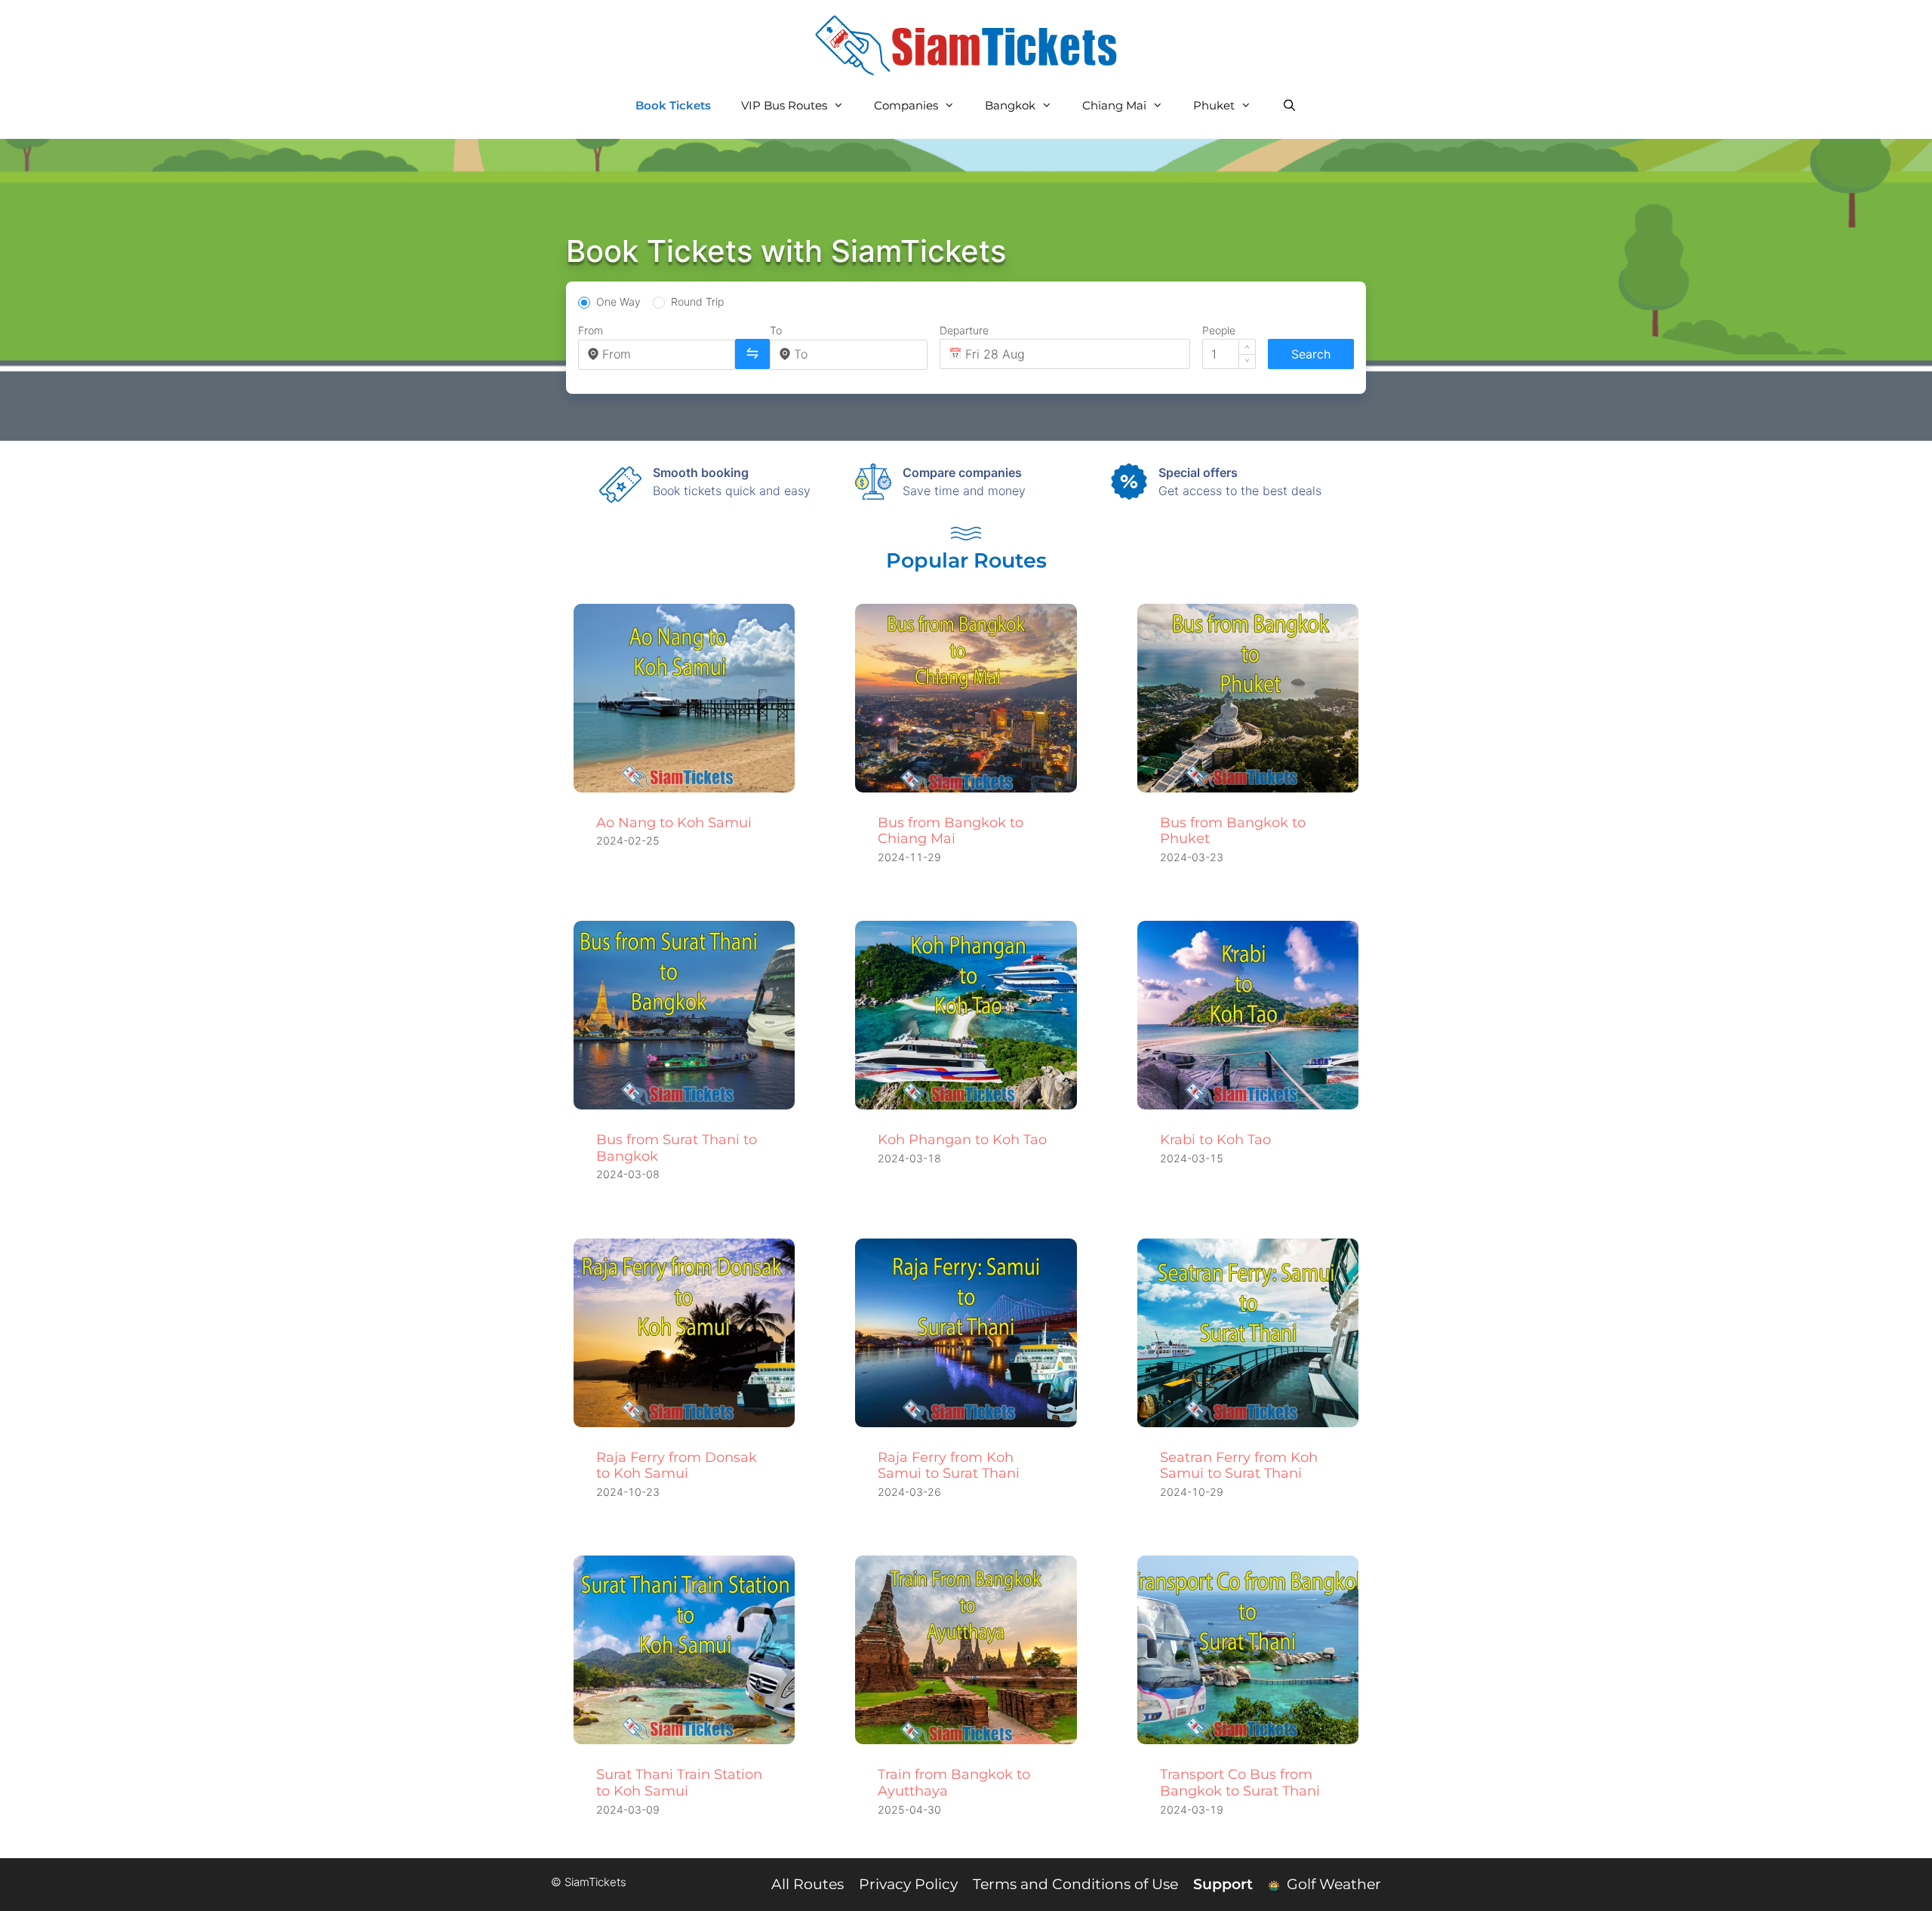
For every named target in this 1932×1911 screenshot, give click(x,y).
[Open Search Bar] (1289, 106)
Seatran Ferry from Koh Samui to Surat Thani (1239, 1466)
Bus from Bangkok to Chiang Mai (951, 831)
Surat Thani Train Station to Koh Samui (679, 1783)
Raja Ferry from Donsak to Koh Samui (677, 1466)
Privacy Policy (908, 1884)
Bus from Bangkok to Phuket (1233, 831)
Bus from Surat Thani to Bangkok (677, 1148)
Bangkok (1010, 105)
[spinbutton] (1229, 354)
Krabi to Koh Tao (1215, 1140)
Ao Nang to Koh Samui (674, 823)
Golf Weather (1332, 1884)
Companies (906, 105)
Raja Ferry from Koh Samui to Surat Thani (949, 1466)
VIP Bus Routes (784, 105)
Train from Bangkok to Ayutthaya (954, 1783)
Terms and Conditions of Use (1075, 1884)
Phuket (1214, 105)
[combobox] (664, 354)
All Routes (808, 1884)
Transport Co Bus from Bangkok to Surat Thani (1240, 1783)
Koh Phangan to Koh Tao (962, 1140)
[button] (1247, 347)
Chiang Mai (1114, 105)
